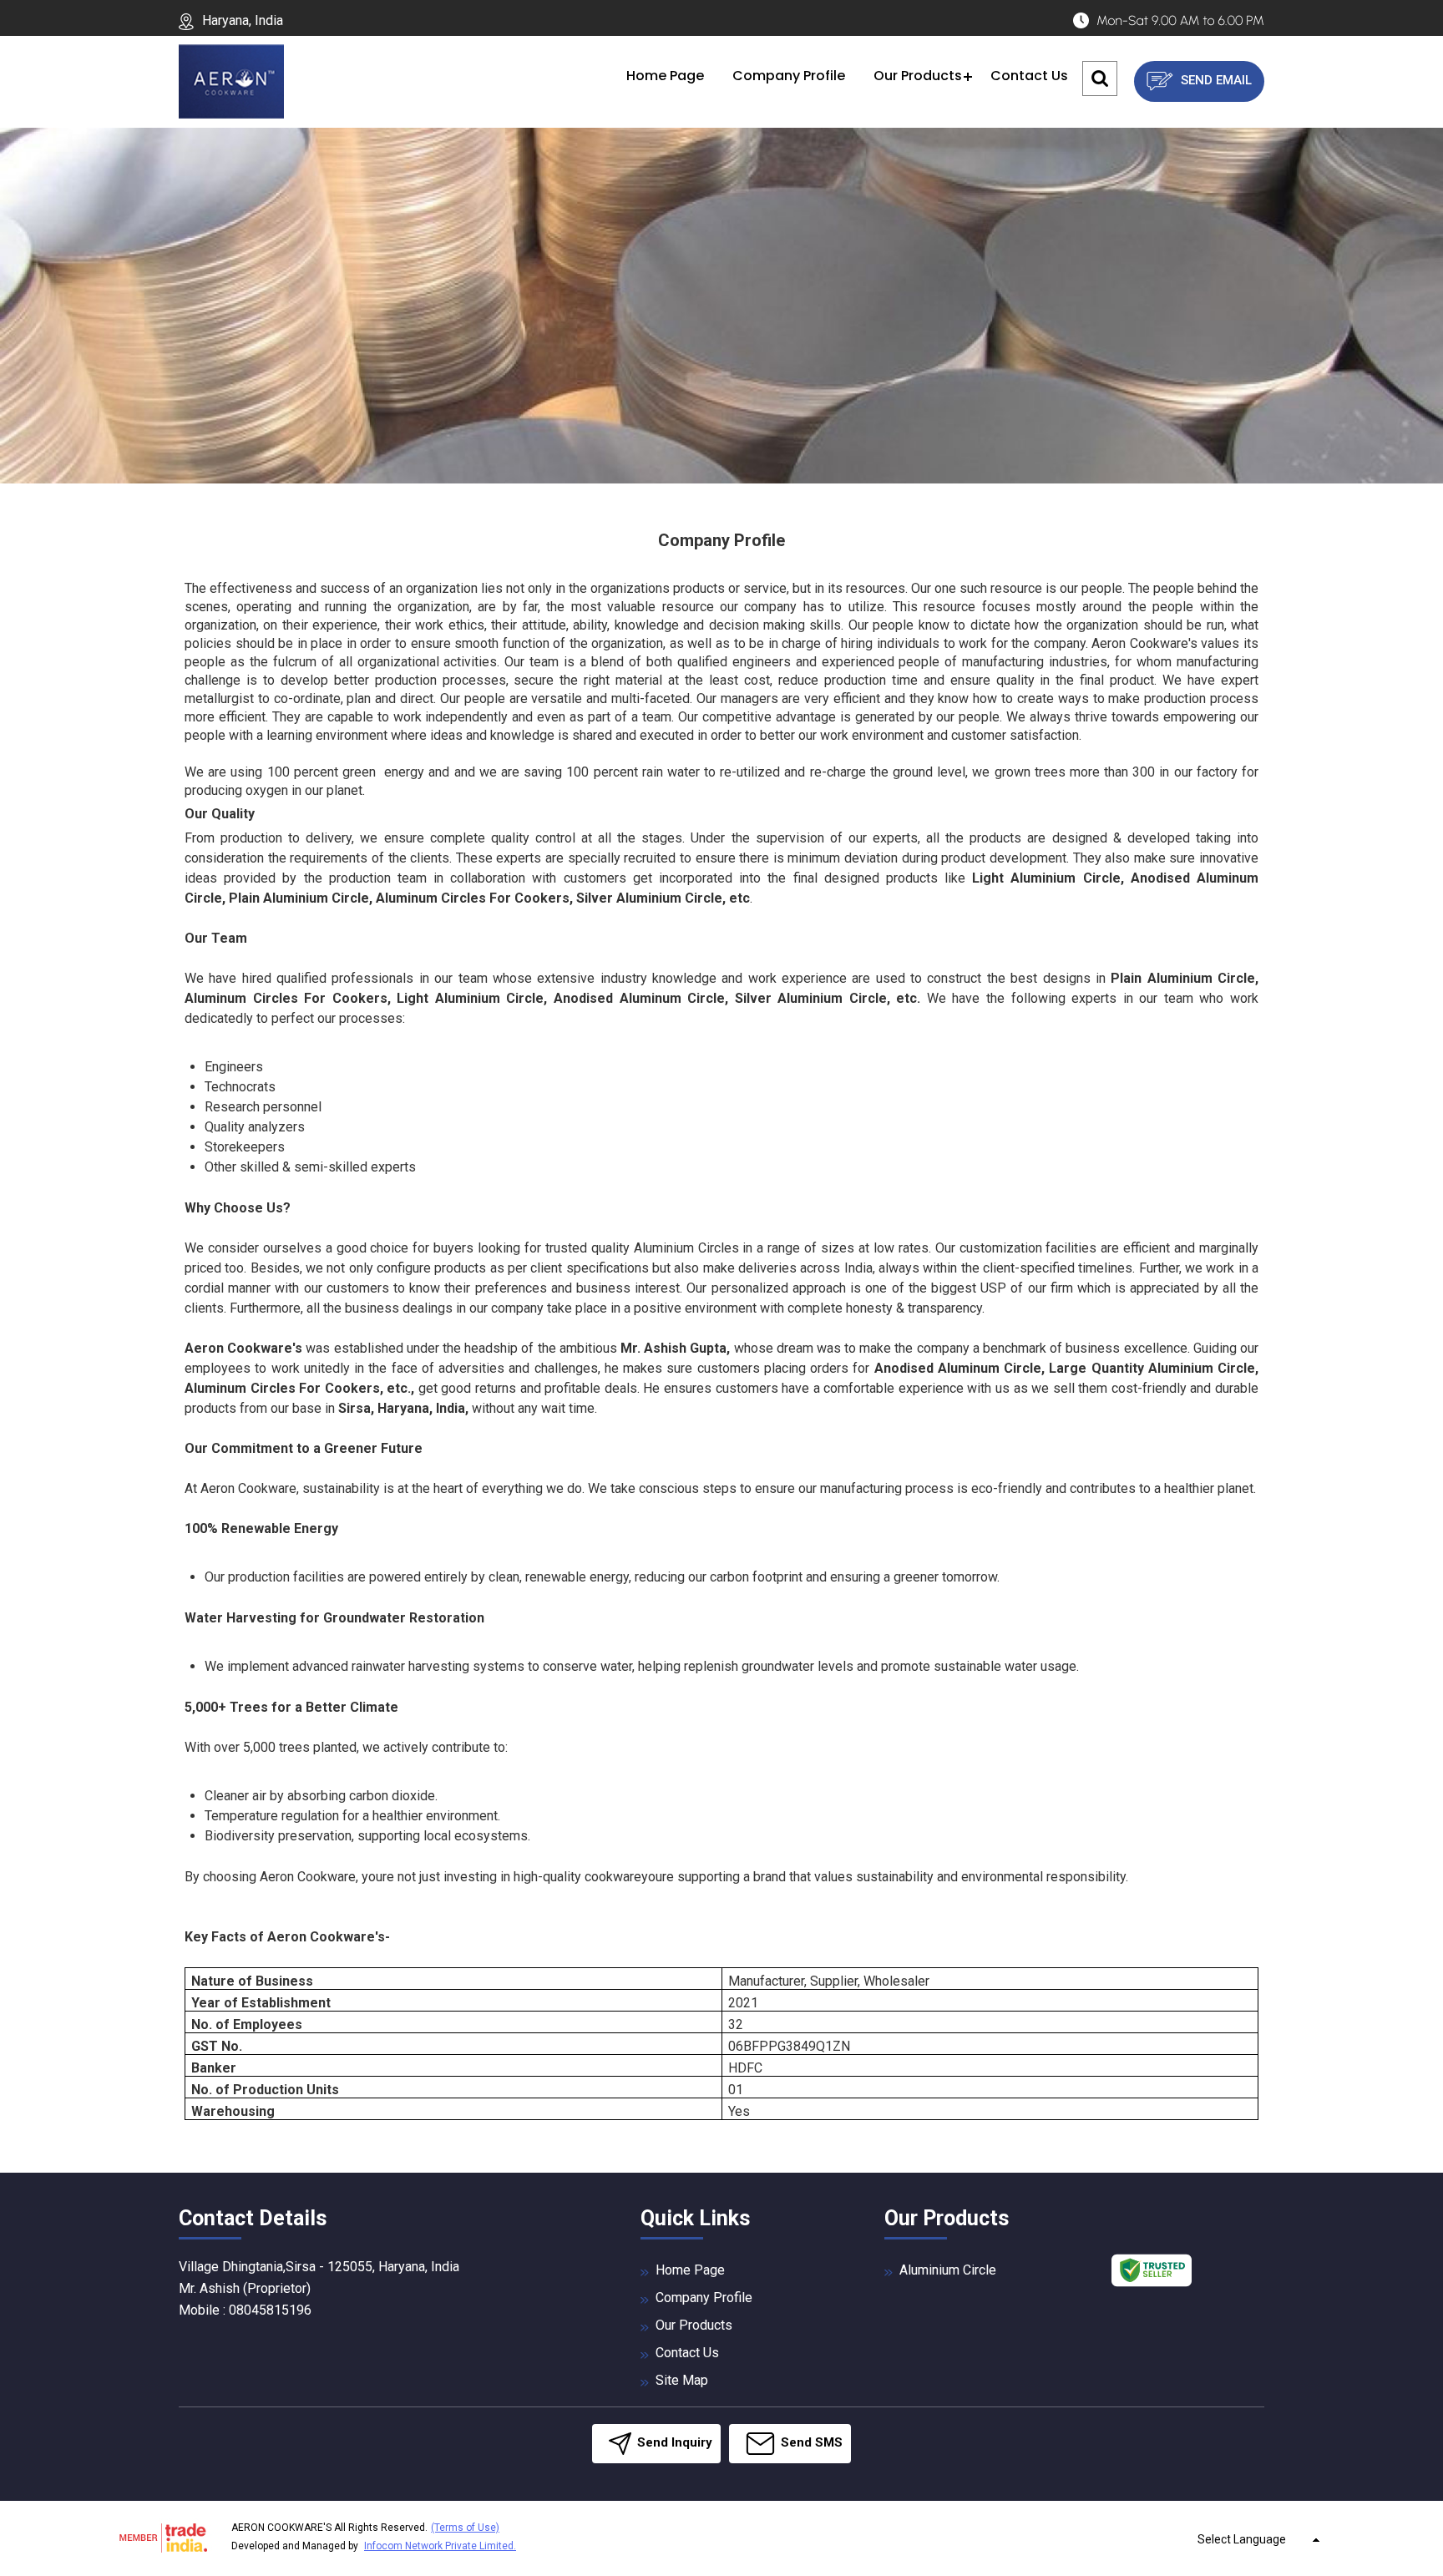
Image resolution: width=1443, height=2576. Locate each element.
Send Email (1215, 80)
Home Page (665, 76)
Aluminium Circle (948, 2270)
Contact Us (1029, 76)
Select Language (1242, 2539)
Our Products (918, 76)
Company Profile (789, 76)
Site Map (682, 2380)
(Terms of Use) (465, 2528)
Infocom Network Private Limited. (440, 2546)
